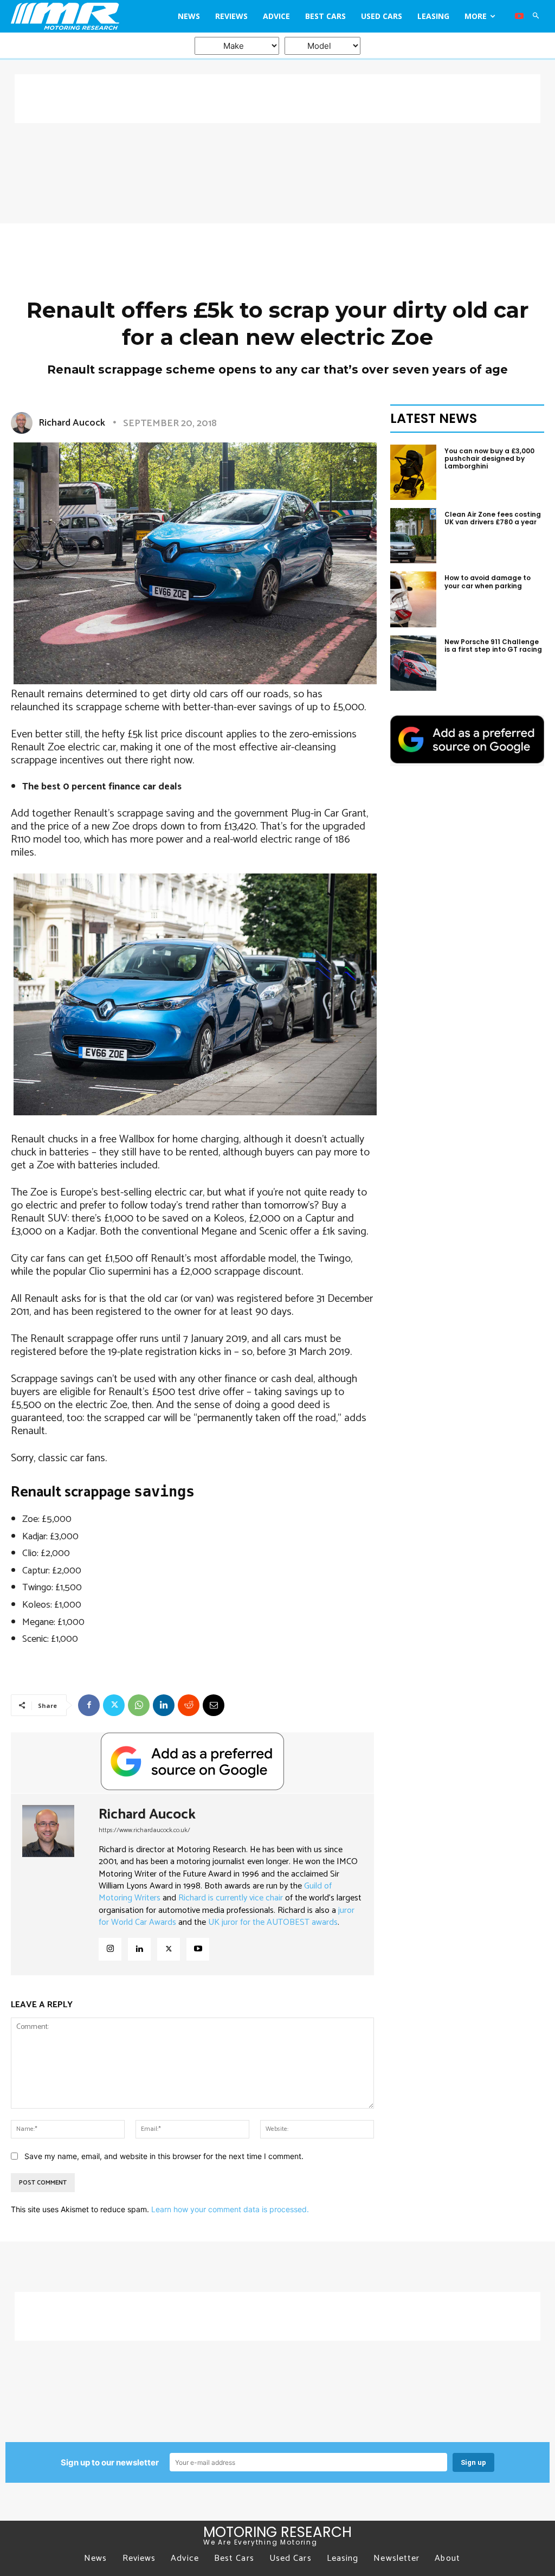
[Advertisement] (277, 99)
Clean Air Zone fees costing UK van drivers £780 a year (493, 518)
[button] (536, 16)
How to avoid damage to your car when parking (488, 582)
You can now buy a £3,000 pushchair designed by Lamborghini (489, 459)
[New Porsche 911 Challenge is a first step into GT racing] (413, 663)
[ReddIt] (189, 1705)
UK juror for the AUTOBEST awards (273, 1922)
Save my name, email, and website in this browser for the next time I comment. (164, 2156)
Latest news (434, 418)
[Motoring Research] (78, 16)
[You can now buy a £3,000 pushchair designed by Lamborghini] (413, 472)
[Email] (214, 1705)
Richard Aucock (72, 423)
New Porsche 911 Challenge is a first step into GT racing (493, 645)
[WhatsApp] (139, 1705)
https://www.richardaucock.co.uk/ (144, 1830)
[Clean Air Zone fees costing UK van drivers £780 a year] (413, 536)
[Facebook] (89, 1705)
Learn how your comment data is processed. (230, 2209)
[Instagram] (110, 1949)
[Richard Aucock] (24, 423)
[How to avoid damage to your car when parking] (413, 599)
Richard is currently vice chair (231, 1898)
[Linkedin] (164, 1705)
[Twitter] (114, 1705)
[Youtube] (519, 16)
